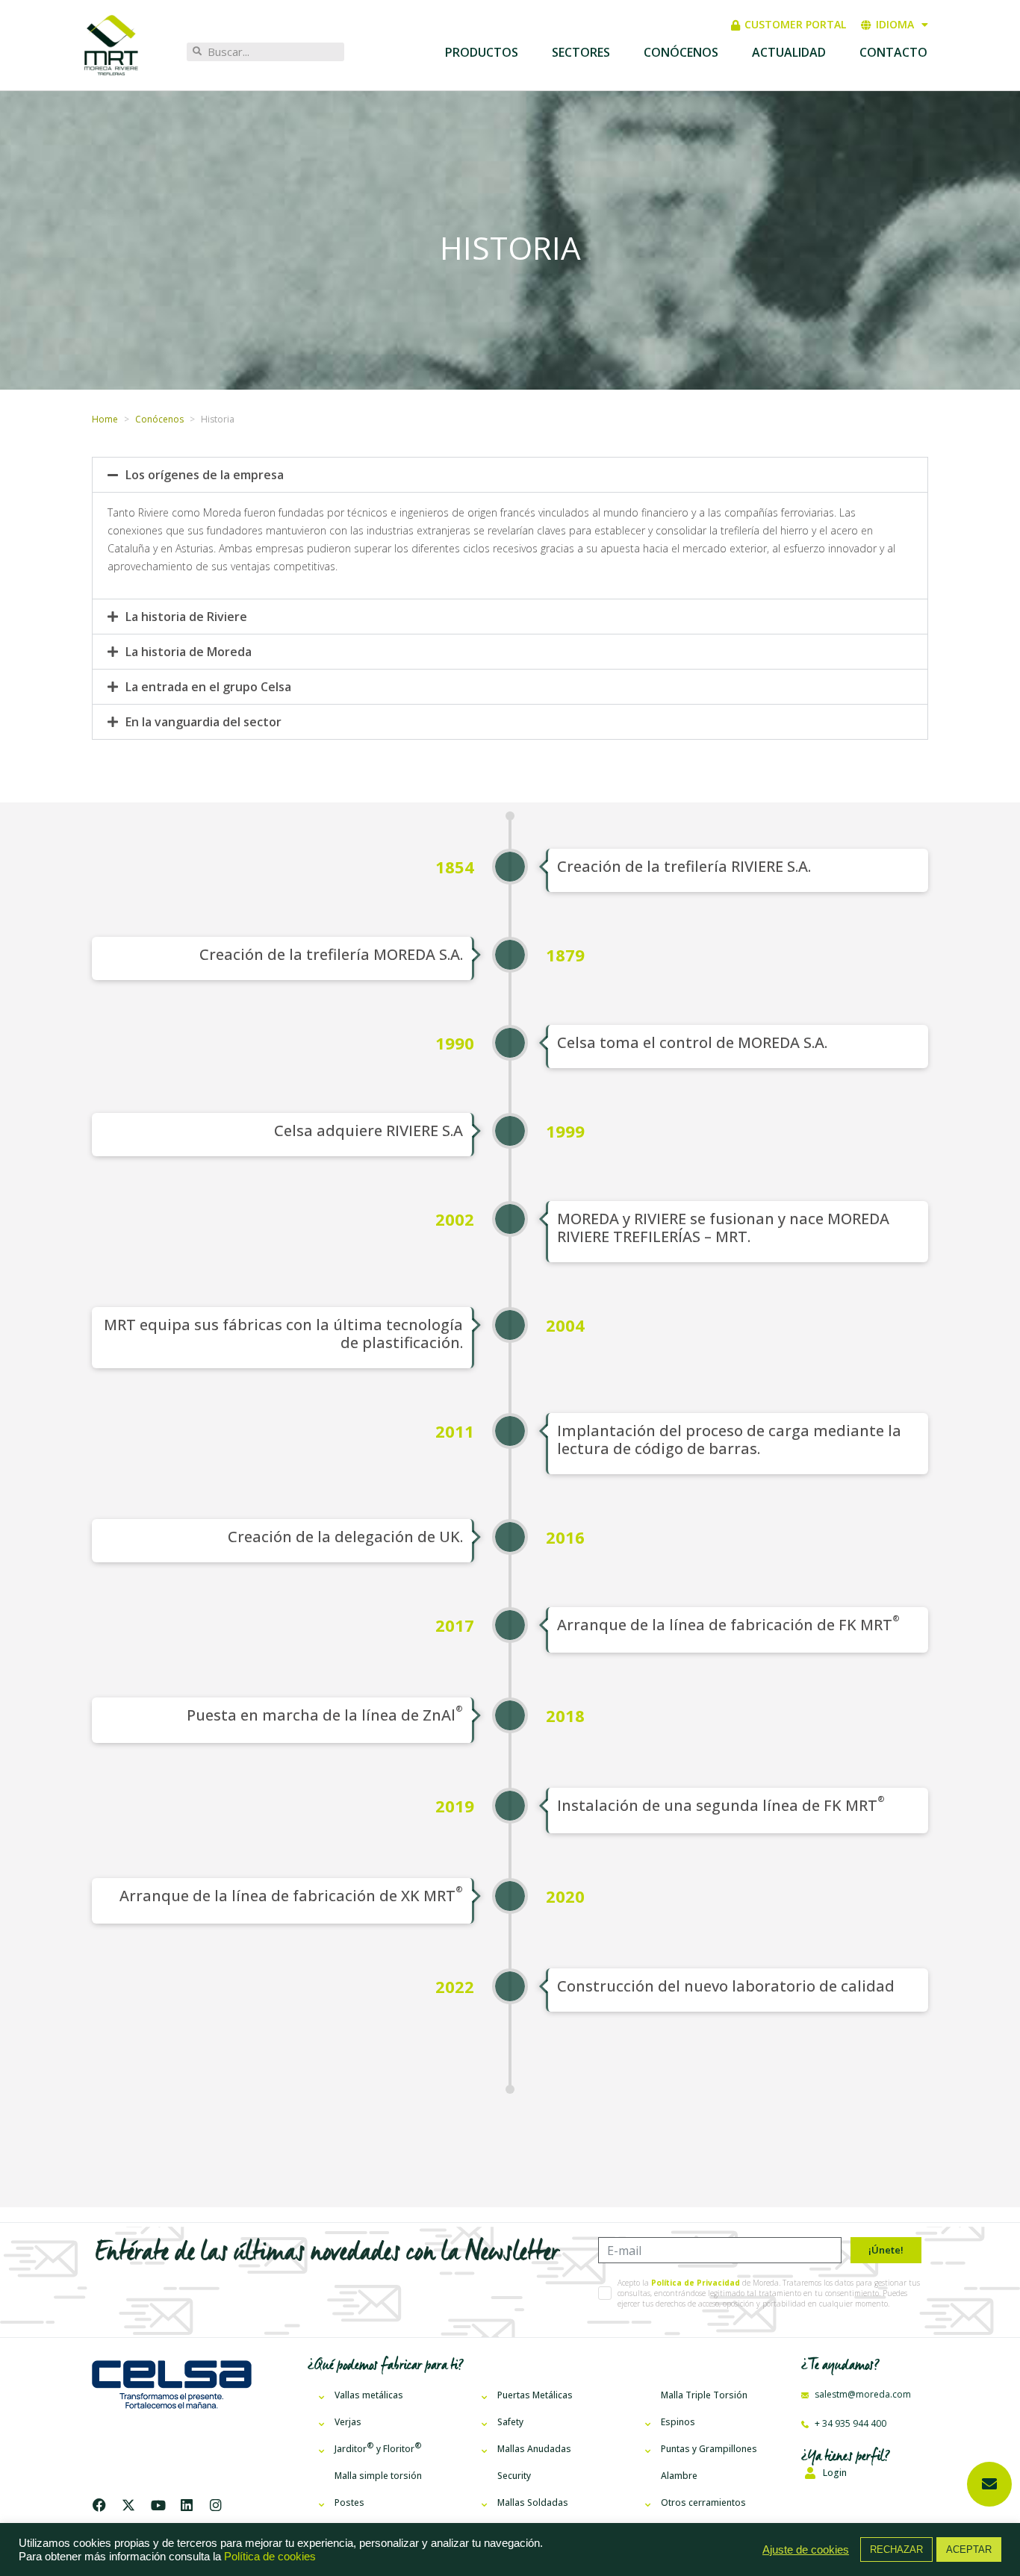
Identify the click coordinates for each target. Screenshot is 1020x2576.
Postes (349, 2502)
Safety (510, 2422)
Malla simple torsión (378, 2476)
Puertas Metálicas (535, 2395)
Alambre (679, 2476)
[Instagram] (216, 2505)
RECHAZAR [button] (896, 2550)
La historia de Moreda (189, 652)
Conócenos (681, 52)
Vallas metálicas (369, 2395)
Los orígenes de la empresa (205, 475)
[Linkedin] (187, 2505)
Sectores (581, 52)
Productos (482, 52)
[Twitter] (128, 2505)
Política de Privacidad (696, 2283)
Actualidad (789, 52)
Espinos (678, 2422)
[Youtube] (158, 2505)
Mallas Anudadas (534, 2449)
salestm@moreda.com (862, 2394)
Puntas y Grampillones (709, 2449)
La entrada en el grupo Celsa (208, 687)
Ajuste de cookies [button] (806, 2550)
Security (514, 2476)
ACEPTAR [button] (969, 2550)
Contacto (893, 52)
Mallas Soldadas (533, 2502)
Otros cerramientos (703, 2502)
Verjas (348, 2422)
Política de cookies (270, 2557)
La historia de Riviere (186, 617)
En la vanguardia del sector (203, 722)
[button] (510, 475)
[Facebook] (103, 2505)
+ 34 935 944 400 (849, 2423)
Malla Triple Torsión (704, 2395)
